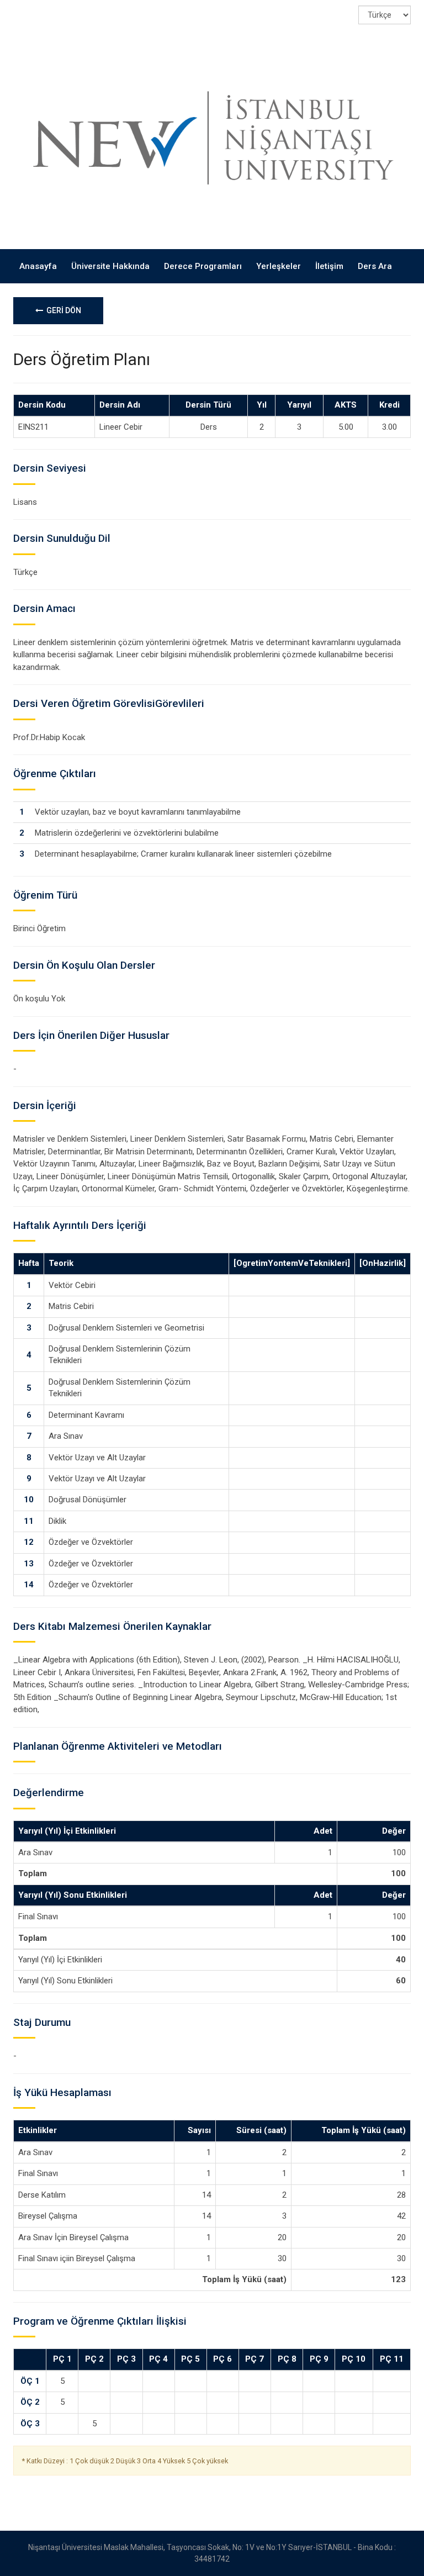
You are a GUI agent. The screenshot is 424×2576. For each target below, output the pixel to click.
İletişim (329, 266)
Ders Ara (375, 266)
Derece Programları (203, 266)
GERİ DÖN (62, 310)
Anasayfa (38, 266)
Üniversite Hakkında (110, 266)
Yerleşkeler (279, 266)
